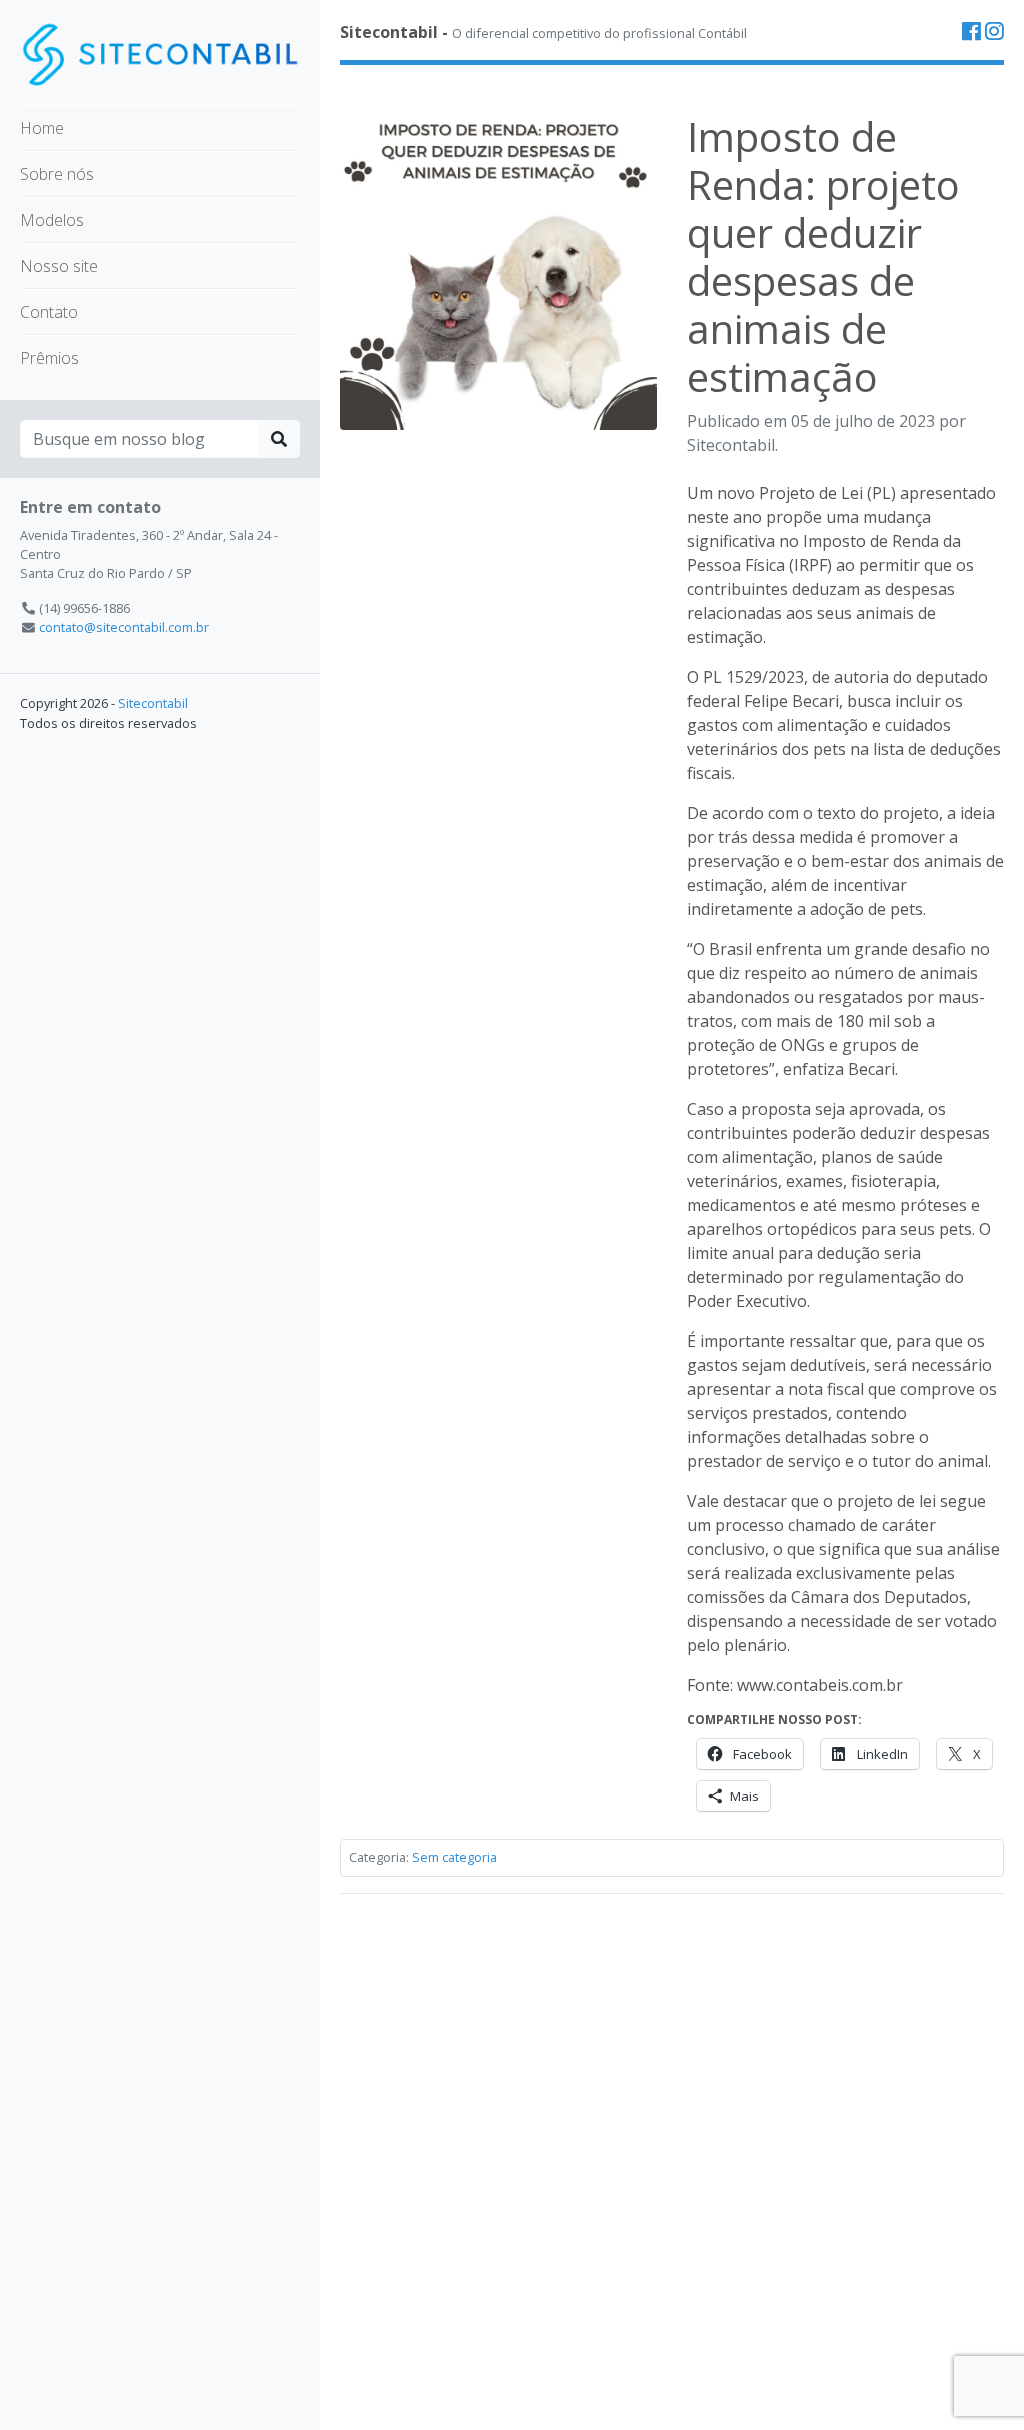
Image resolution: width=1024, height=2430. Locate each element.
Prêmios (49, 358)
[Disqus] (672, 2160)
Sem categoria (454, 1857)
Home (42, 128)
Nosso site (59, 266)
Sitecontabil (153, 703)
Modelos (52, 220)
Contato (49, 312)
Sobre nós (57, 174)
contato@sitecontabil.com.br (124, 627)
